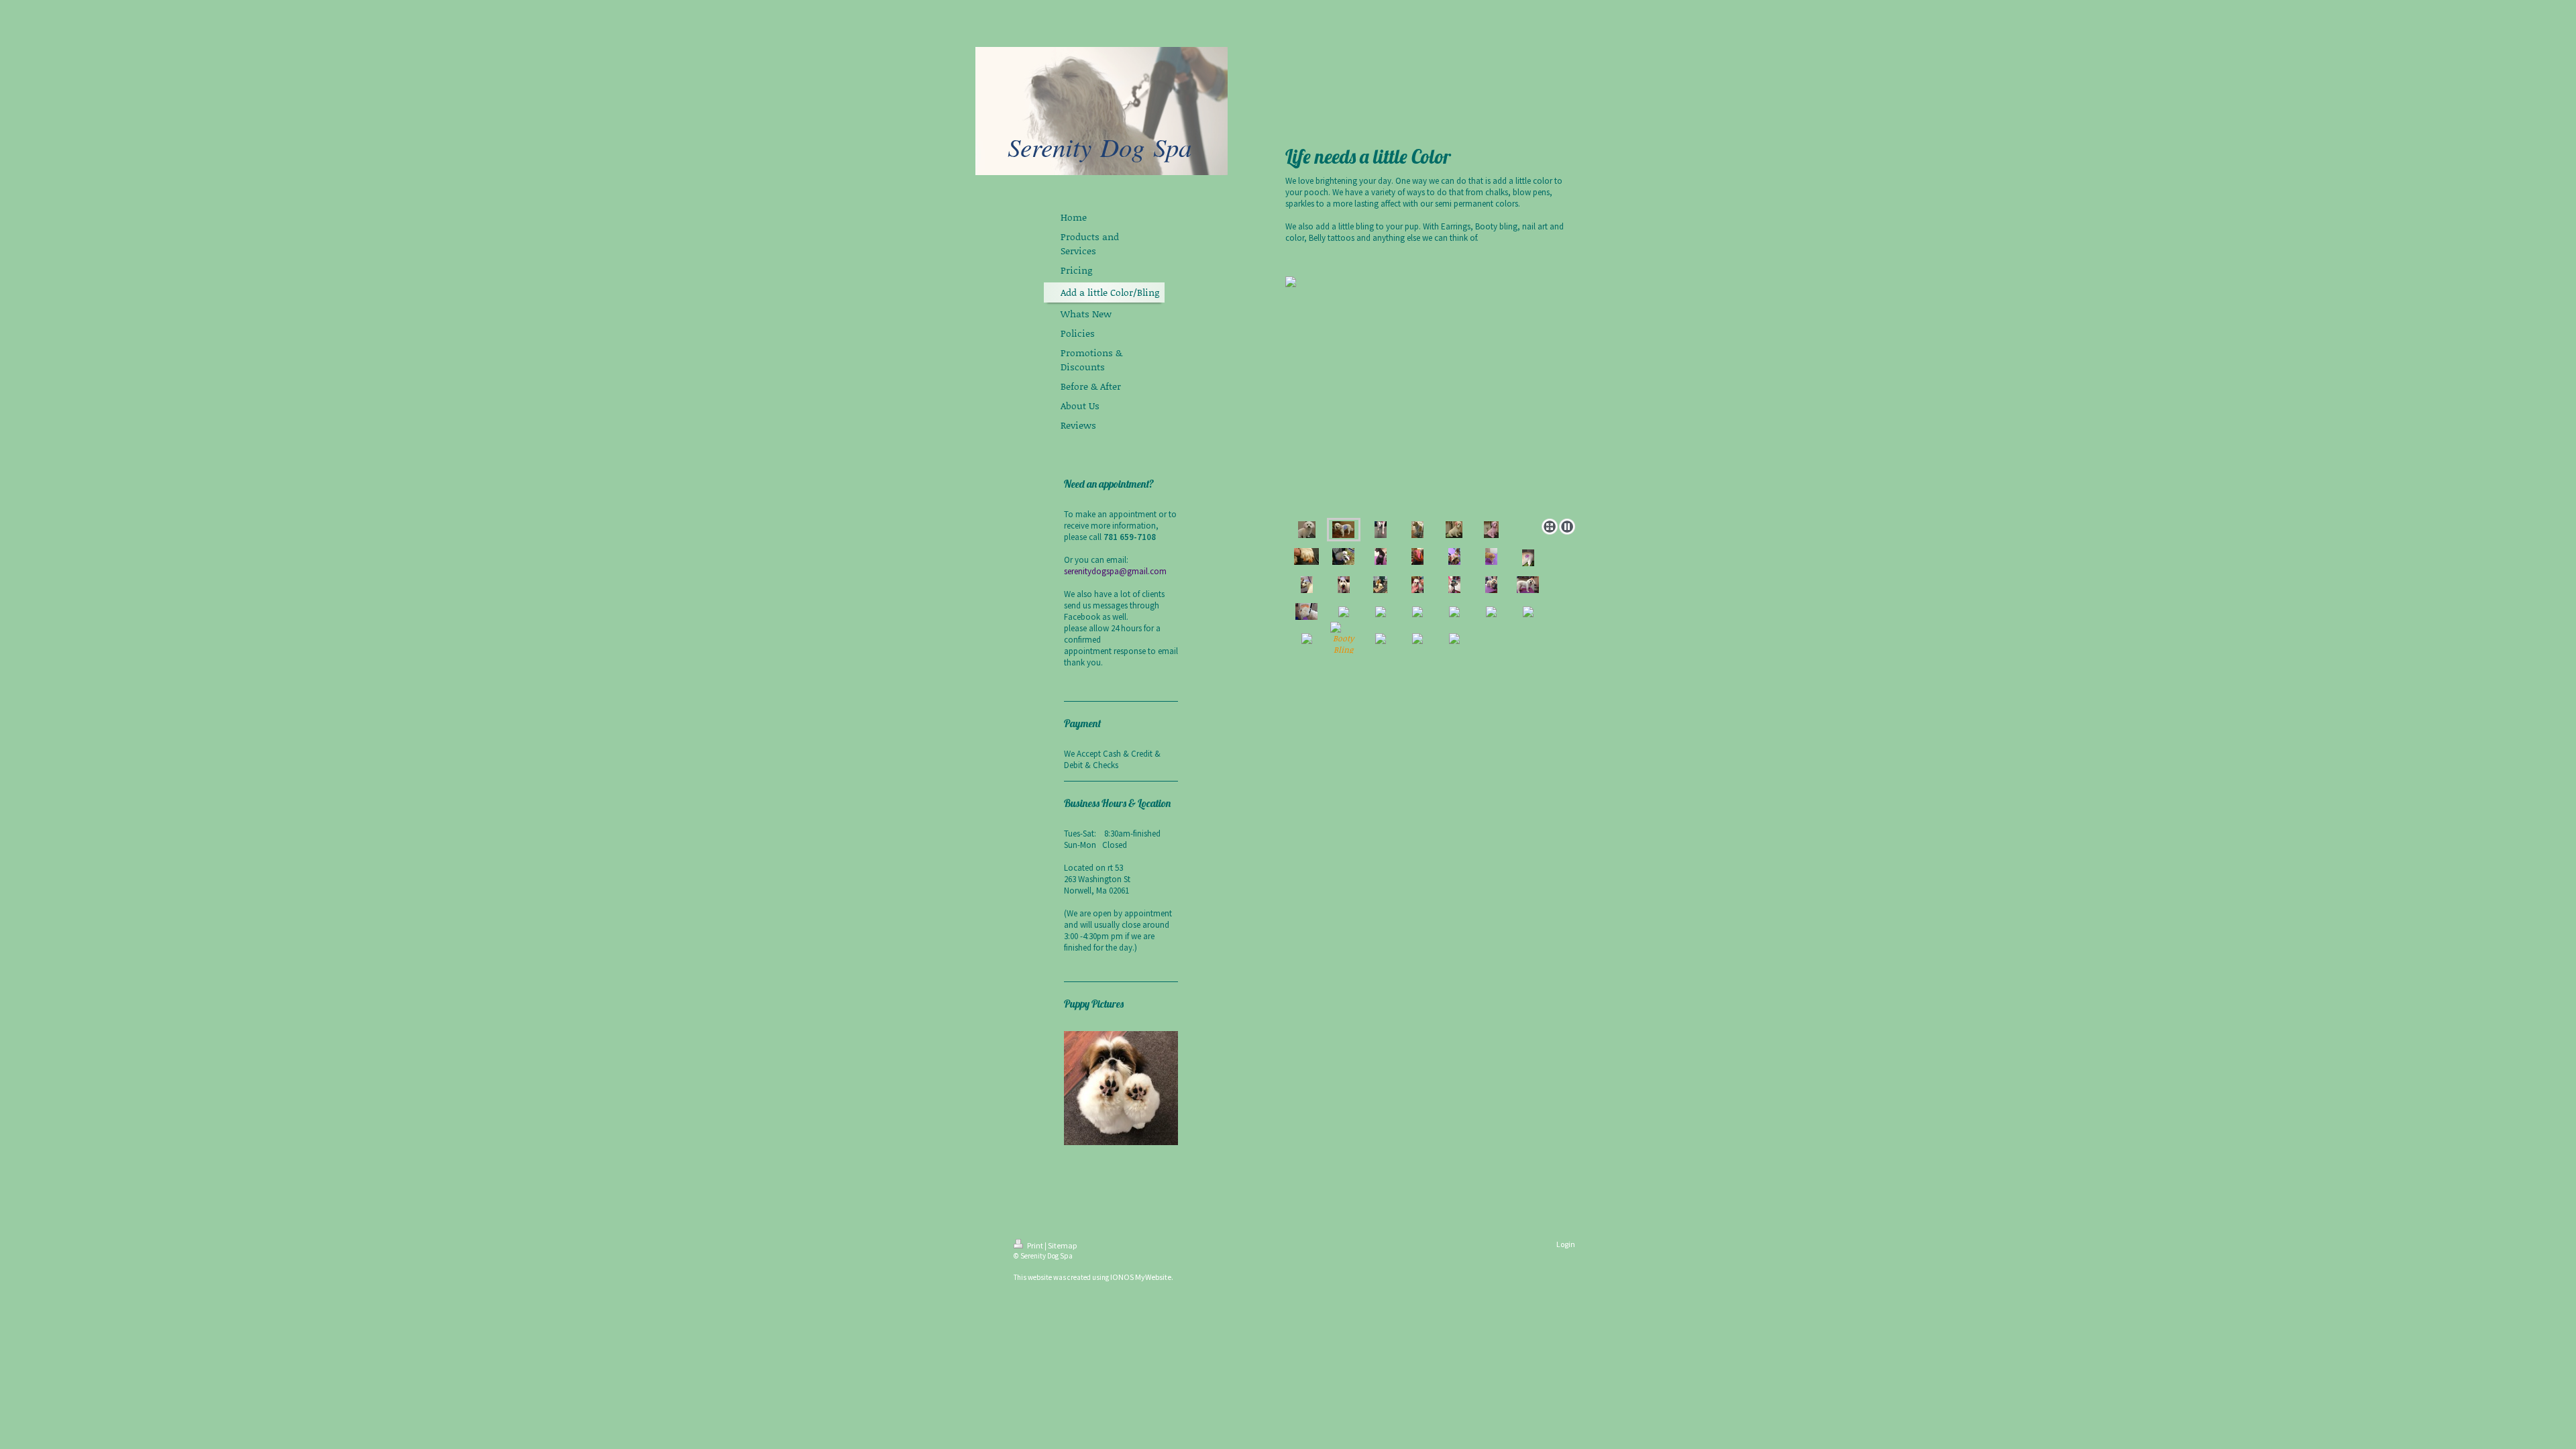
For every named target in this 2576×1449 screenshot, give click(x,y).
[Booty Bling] (1344, 639)
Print (1035, 1245)
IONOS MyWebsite (1141, 1277)
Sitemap (1062, 1245)
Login (1566, 1244)
